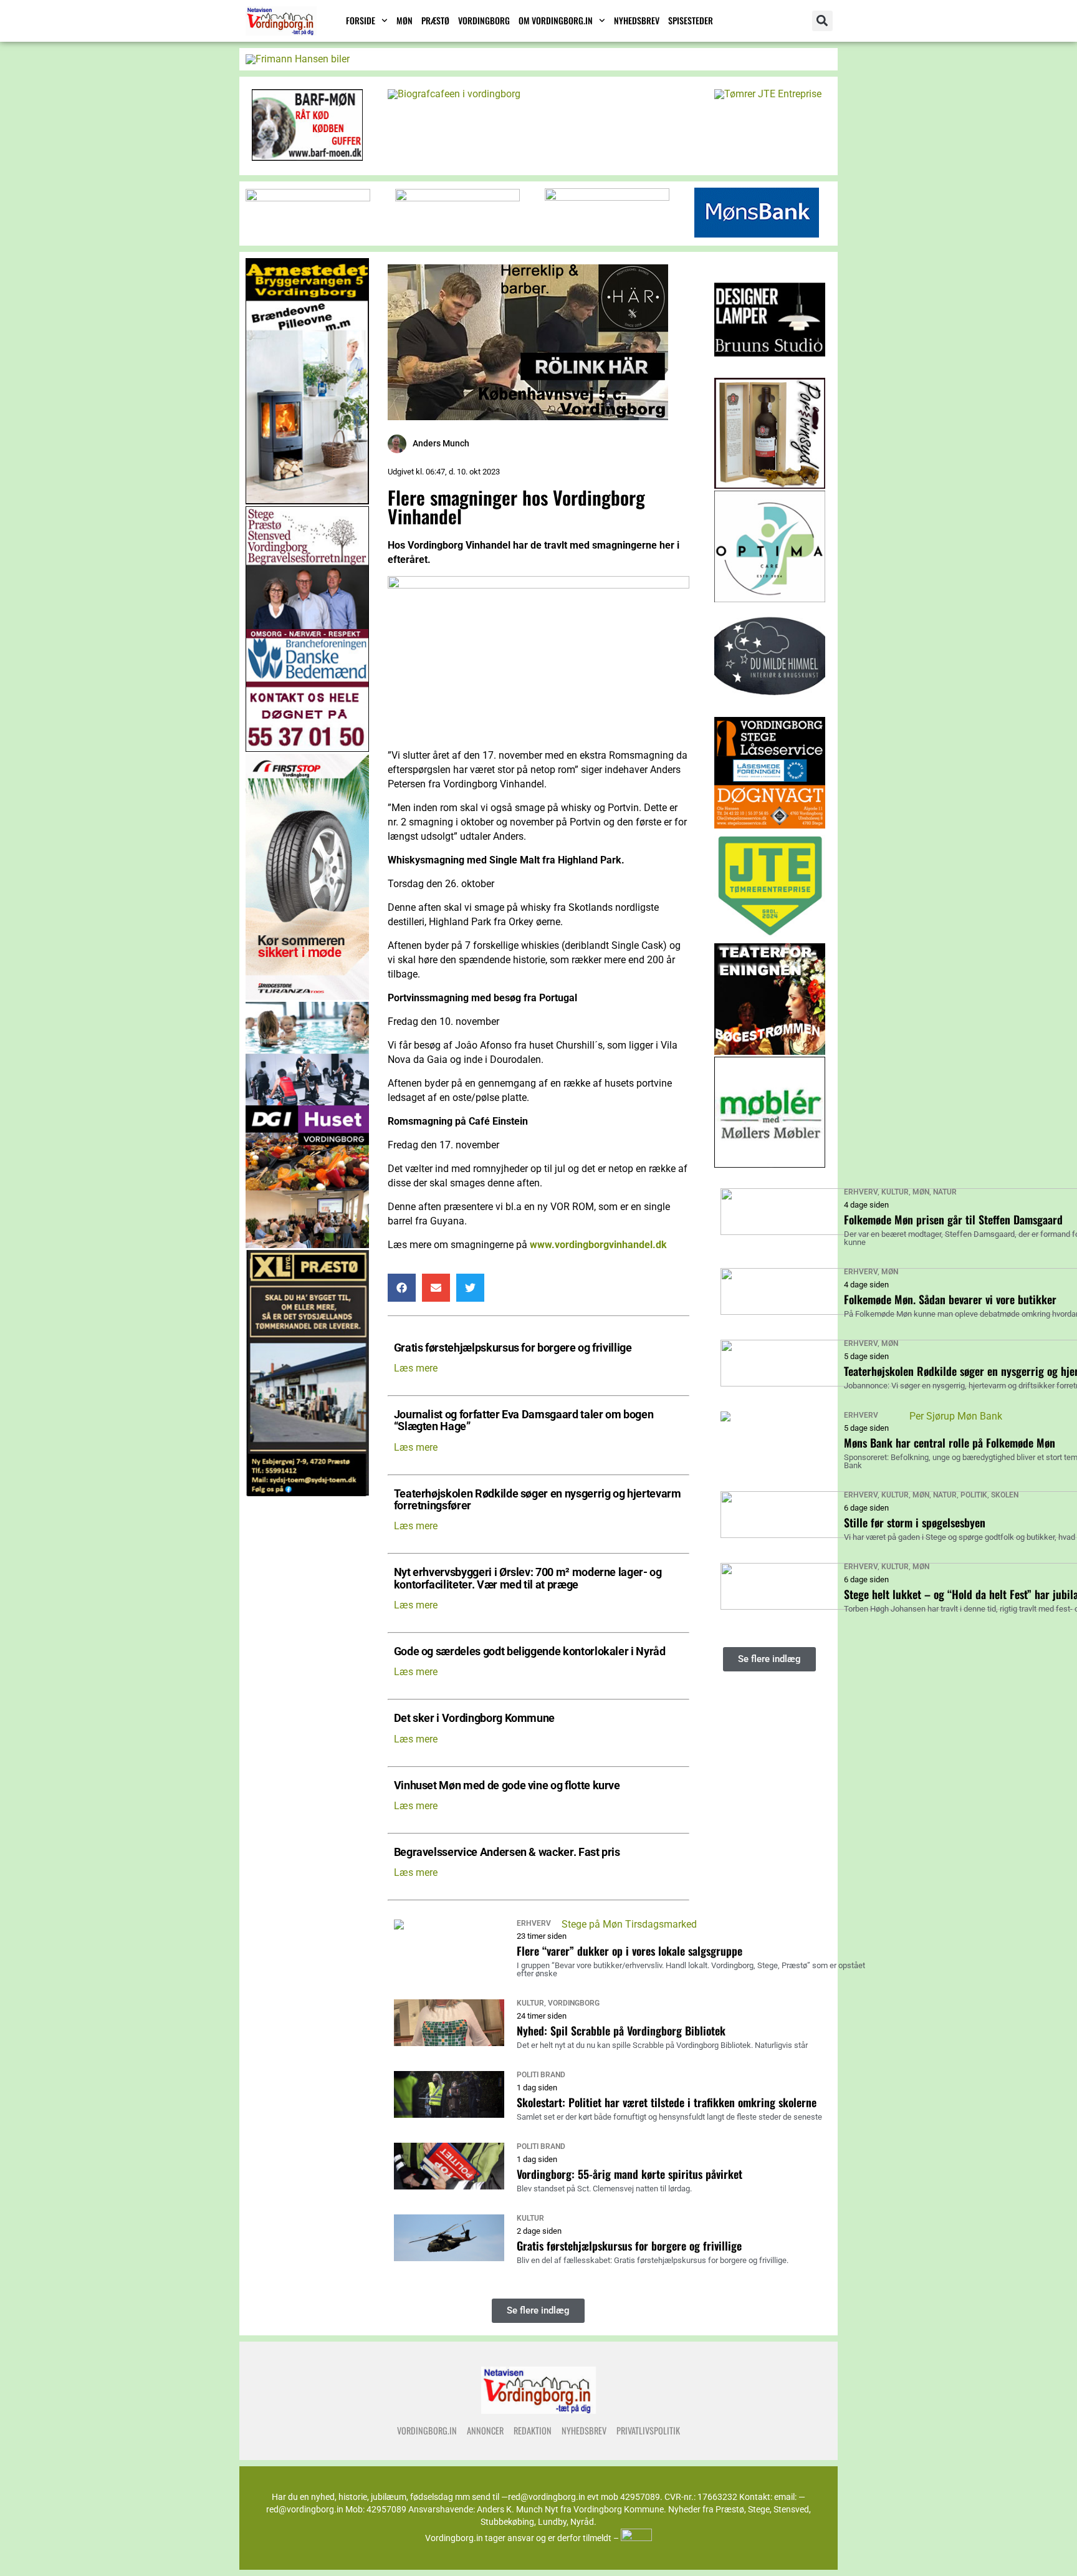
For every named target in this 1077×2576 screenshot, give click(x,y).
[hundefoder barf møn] (307, 157)
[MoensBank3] (757, 234)
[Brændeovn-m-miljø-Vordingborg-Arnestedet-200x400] (307, 501)
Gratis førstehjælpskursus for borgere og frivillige (513, 1348)
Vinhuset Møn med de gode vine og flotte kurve (507, 1786)
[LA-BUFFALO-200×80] (308, 198)
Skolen (1005, 1495)
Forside (361, 20)
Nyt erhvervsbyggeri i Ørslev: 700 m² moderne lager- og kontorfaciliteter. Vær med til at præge (528, 1579)
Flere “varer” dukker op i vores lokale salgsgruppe (629, 1951)
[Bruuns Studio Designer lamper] (770, 372)
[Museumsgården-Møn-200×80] (607, 197)
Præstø (435, 20)
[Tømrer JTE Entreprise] (768, 94)
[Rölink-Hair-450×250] (528, 417)
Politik (974, 1495)
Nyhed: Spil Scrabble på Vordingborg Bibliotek (621, 2031)
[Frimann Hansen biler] (298, 59)
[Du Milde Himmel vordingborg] (770, 712)
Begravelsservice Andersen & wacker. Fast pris (507, 1853)
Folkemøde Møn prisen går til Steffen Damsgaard (953, 1219)
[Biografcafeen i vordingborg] (454, 94)
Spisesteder (691, 20)
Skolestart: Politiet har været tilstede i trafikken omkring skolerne (667, 2102)
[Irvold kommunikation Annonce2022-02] (457, 198)
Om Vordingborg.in (556, 20)
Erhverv (534, 1923)
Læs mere (416, 1368)
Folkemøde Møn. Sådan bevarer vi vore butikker (950, 1299)
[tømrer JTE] (770, 938)
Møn (404, 20)
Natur (945, 1192)
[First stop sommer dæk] (307, 997)
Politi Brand (541, 2075)
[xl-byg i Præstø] (307, 1493)
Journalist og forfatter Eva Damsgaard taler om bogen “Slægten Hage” (524, 1421)
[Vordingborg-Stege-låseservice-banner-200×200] (770, 825)
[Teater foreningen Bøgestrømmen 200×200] (770, 1051)
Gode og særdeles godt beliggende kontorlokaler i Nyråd (530, 1652)
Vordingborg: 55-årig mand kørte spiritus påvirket (629, 2174)
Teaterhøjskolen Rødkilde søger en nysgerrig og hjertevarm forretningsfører (538, 1500)
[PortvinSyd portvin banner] (770, 485)
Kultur (530, 2003)
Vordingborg (484, 20)
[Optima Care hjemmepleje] (770, 599)
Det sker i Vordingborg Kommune (474, 1718)
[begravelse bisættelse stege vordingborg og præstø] (307, 748)
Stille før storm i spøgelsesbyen (915, 1522)
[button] (822, 21)
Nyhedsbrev (637, 20)
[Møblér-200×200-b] (770, 1164)
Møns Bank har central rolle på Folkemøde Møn (950, 1443)
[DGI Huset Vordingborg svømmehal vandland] (307, 1245)
